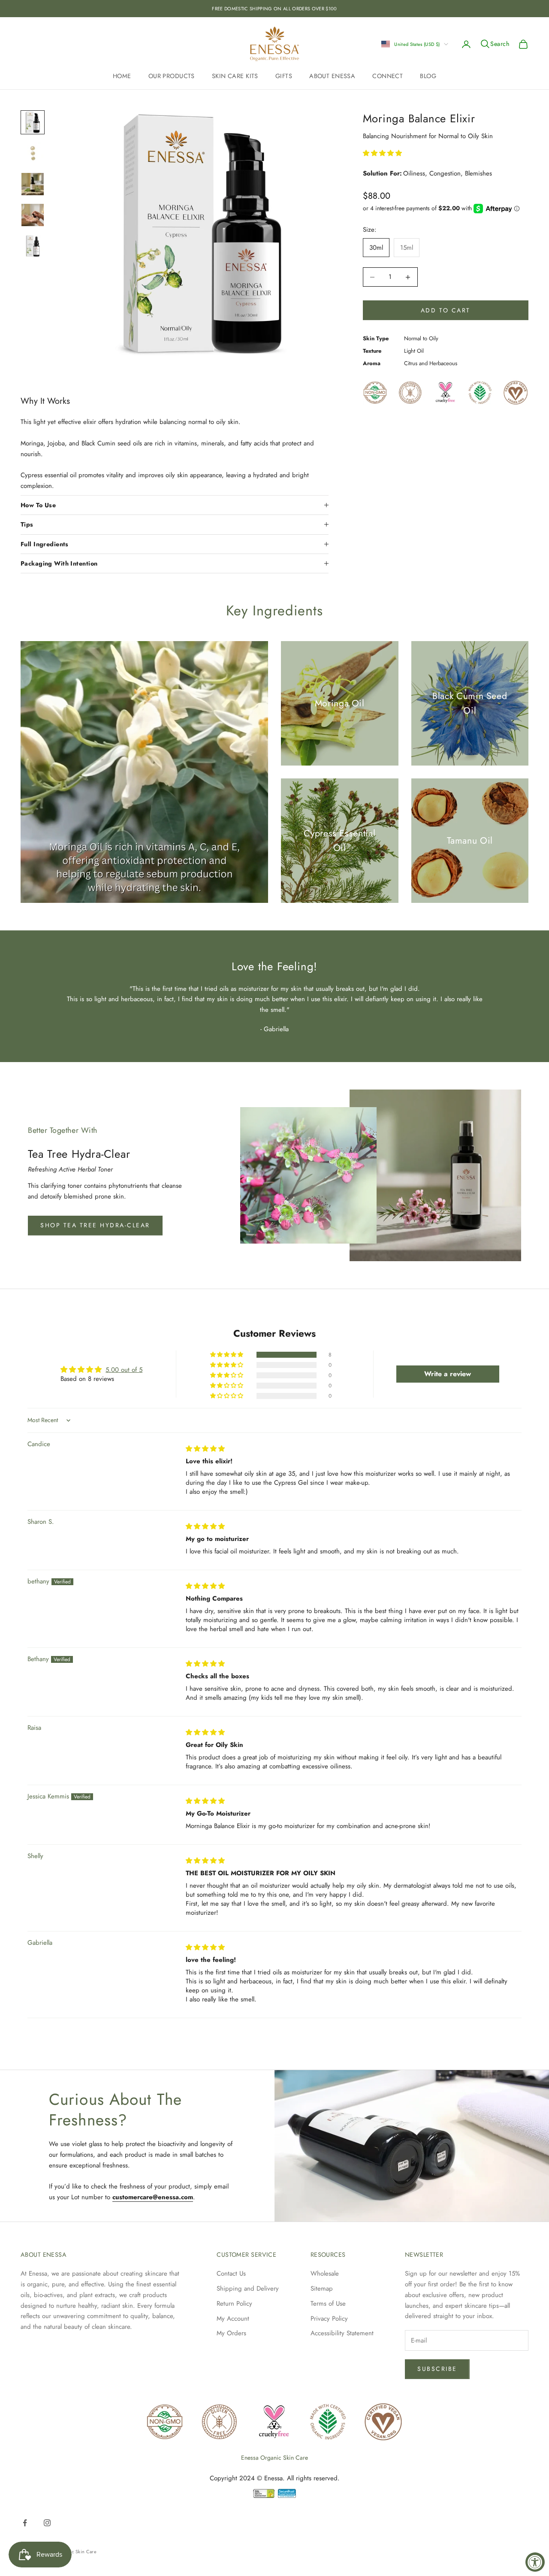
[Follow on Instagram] (47, 2523)
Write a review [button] (448, 1374)
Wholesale (325, 2273)
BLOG (428, 76)
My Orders (231, 2333)
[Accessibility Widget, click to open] (535, 2562)
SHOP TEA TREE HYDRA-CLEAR (95, 1225)
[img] (205, 1449)
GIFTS (284, 76)
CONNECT (388, 76)
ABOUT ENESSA (332, 76)
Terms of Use (328, 2304)
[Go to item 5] (33, 246)
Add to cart (446, 310)
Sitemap (322, 2288)
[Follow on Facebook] (25, 2523)
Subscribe (437, 2369)
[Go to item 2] (33, 153)
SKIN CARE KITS (235, 76)
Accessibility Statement (342, 2333)
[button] (382, 153)
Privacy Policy (329, 2319)
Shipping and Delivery (248, 2288)
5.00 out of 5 (124, 1370)
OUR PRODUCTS (172, 76)
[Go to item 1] (33, 122)
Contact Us (231, 2273)
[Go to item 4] (33, 215)
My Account (233, 2319)
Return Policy (234, 2304)
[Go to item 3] (33, 184)
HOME (122, 76)
